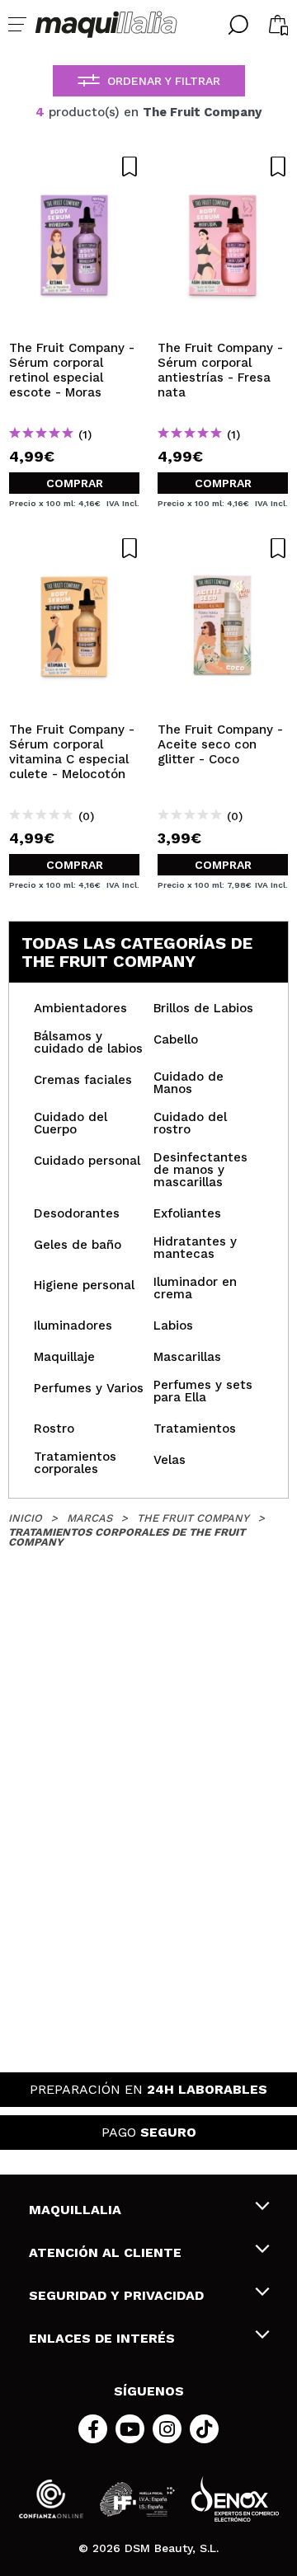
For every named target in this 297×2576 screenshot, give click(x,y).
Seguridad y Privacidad (116, 2295)
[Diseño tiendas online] (235, 2499)
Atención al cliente (105, 2252)
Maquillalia (75, 2210)
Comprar (75, 483)
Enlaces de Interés (102, 2338)
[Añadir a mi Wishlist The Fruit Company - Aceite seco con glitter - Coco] (223, 548)
